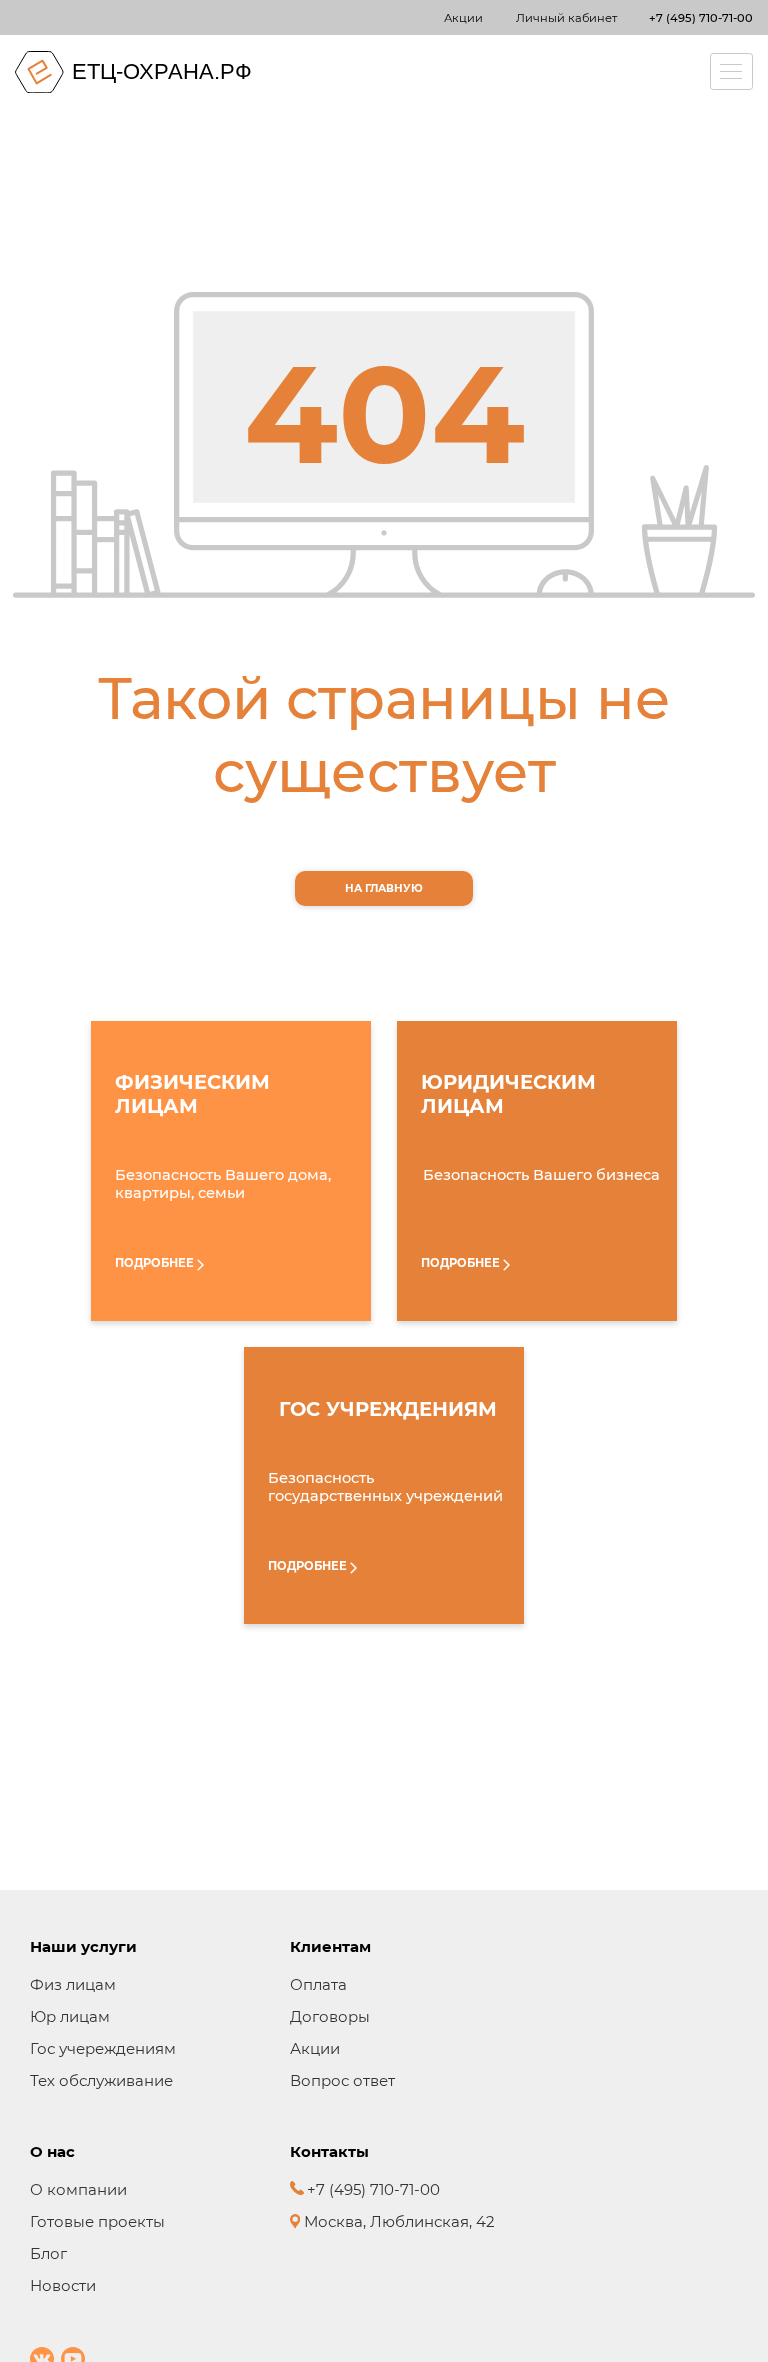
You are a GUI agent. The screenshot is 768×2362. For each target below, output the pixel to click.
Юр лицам (70, 2016)
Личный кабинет (566, 18)
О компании (78, 2189)
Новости (63, 2285)
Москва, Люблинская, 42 (397, 2221)
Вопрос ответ (342, 2080)
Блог (48, 2253)
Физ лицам (73, 1984)
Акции (463, 18)
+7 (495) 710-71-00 (701, 18)
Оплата (318, 1984)
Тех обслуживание (101, 2080)
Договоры (330, 2016)
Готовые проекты (97, 2221)
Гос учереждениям (103, 2048)
